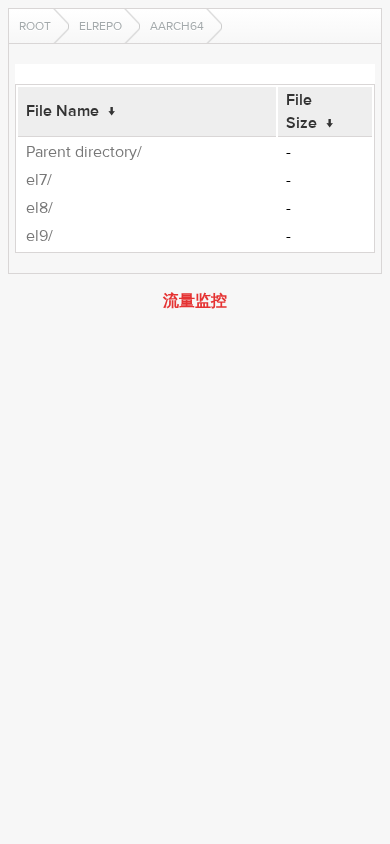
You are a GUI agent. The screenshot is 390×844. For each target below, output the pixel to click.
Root (35, 26)
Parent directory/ (84, 152)
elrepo (100, 26)
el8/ (39, 208)
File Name (62, 111)
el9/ (39, 236)
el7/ (39, 180)
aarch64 (177, 26)
